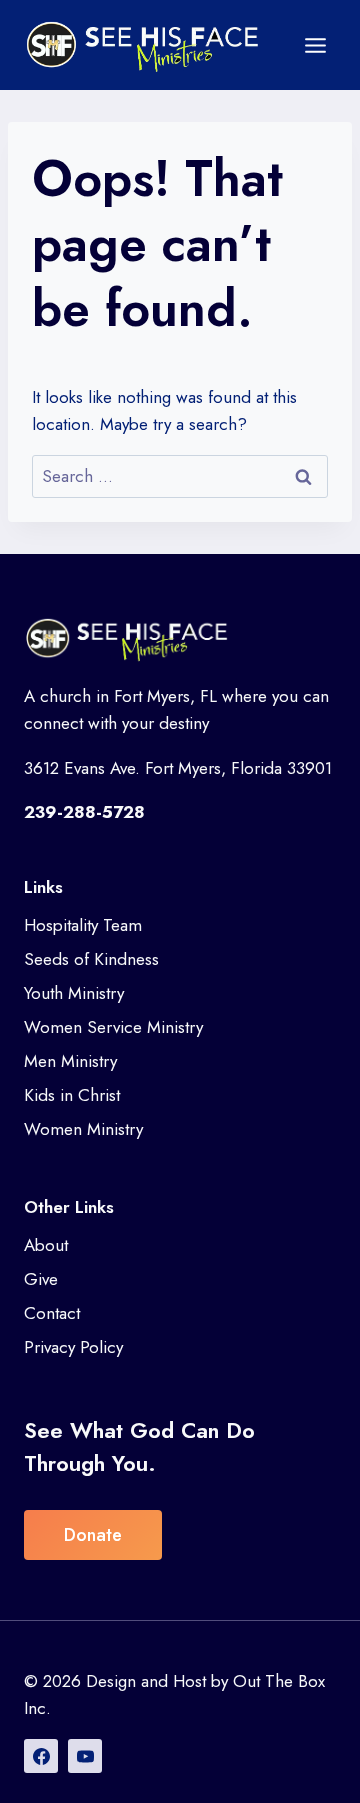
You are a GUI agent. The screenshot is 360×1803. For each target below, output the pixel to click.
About (46, 1245)
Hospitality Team (83, 925)
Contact (52, 1313)
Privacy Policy (73, 1347)
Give (41, 1279)
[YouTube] (85, 1756)
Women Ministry (83, 1129)
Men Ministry (70, 1061)
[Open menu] (315, 45)
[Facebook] (41, 1756)
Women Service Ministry (113, 1027)
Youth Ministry (74, 993)
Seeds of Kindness (91, 959)
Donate (93, 1535)
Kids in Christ (72, 1095)
